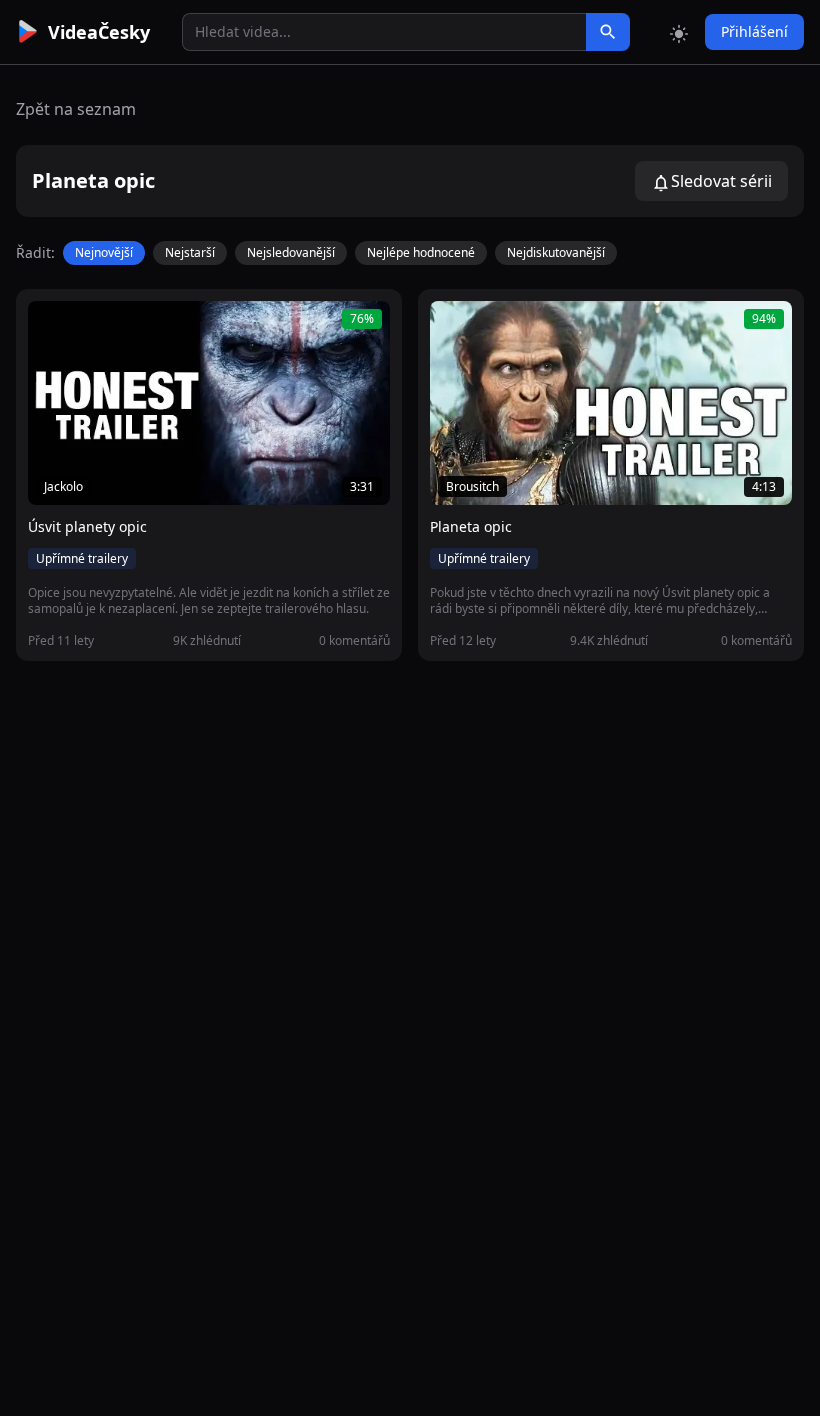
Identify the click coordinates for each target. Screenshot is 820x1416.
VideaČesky (99, 32)
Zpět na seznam (76, 109)
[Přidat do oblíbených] (52, 327)
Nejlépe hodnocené (421, 252)
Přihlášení (754, 31)
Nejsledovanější (291, 252)
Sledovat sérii (721, 181)
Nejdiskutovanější (556, 252)
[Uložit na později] (88, 327)
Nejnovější (104, 252)
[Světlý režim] (679, 32)
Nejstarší (190, 252)
